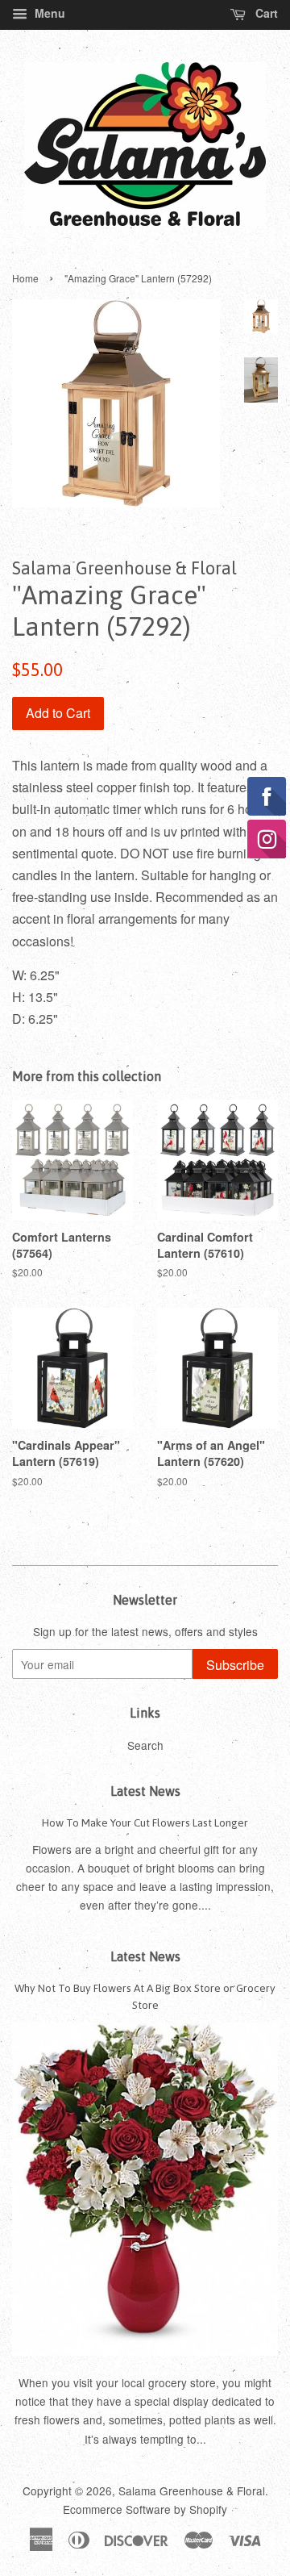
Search (145, 1745)
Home (25, 278)
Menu (48, 13)
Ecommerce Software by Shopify (145, 2509)
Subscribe (235, 1665)
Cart (265, 13)
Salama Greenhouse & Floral (192, 2490)
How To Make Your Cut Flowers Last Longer (145, 1822)
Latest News (145, 1791)
